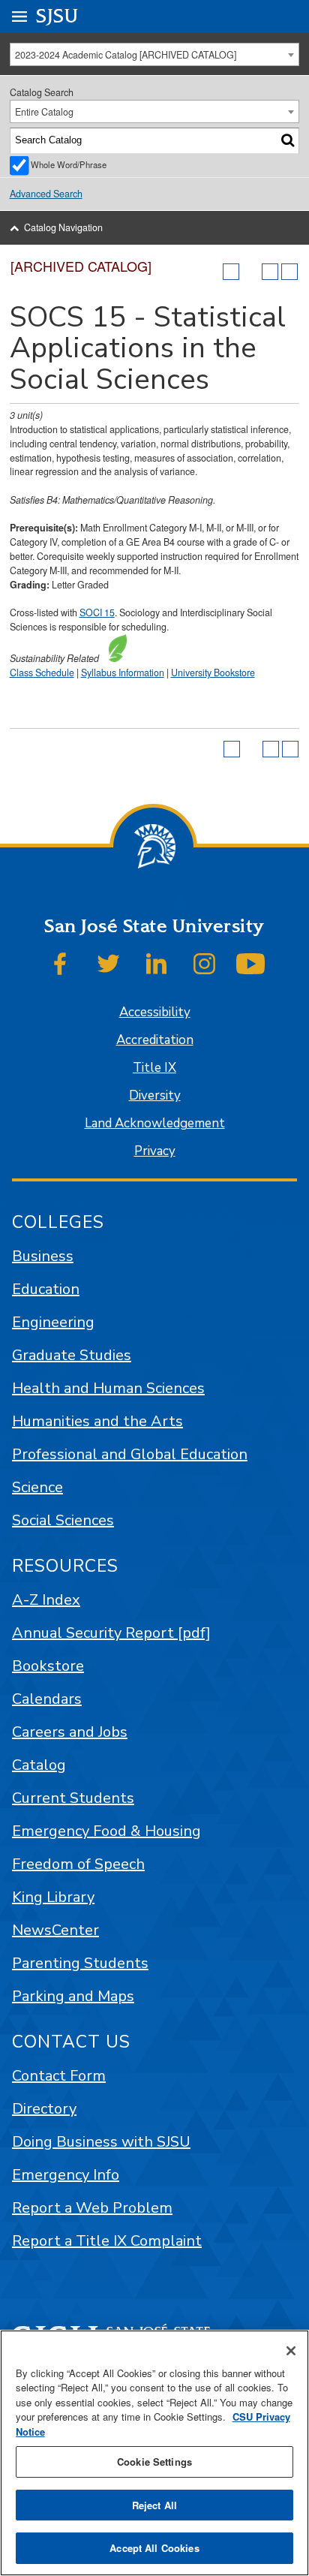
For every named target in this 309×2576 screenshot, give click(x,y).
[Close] (291, 2351)
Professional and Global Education (130, 1454)
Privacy (155, 1151)
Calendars (47, 1699)
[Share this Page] (250, 272)
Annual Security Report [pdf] (111, 1633)
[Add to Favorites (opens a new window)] (231, 272)
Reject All (154, 2505)
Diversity (155, 1095)
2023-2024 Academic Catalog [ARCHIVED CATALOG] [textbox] (126, 55)
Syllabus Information (123, 673)
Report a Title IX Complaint (107, 2241)
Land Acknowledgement (155, 1123)
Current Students (73, 1798)
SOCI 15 (97, 612)
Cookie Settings (154, 2462)
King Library (53, 1897)
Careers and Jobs (70, 1732)
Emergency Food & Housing (106, 1831)
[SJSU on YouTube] (250, 964)
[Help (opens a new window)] (289, 272)
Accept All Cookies (154, 2548)
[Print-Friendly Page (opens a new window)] (270, 272)
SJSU (57, 16)
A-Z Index (46, 1600)
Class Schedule (42, 673)
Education (46, 1289)
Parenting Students (80, 1963)
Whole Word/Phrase (69, 164)
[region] (154, 2453)
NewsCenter (55, 1930)
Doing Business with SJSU (101, 2142)
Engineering (53, 1322)
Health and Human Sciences (108, 1388)
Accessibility (155, 1012)
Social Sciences (63, 1520)
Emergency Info (66, 2175)
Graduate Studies (72, 1355)
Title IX (154, 1068)
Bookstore (48, 1666)
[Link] (114, 658)
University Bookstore (213, 673)
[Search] (288, 140)
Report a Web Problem (92, 2208)
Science (37, 1487)
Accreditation (155, 1040)
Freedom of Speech (78, 1864)
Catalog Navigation (63, 227)
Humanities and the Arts (97, 1421)
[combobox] (155, 54)
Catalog (39, 1765)
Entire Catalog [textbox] (44, 112)
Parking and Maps (73, 1996)
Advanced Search (46, 194)
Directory (44, 2109)
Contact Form (59, 2076)
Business (43, 1256)
